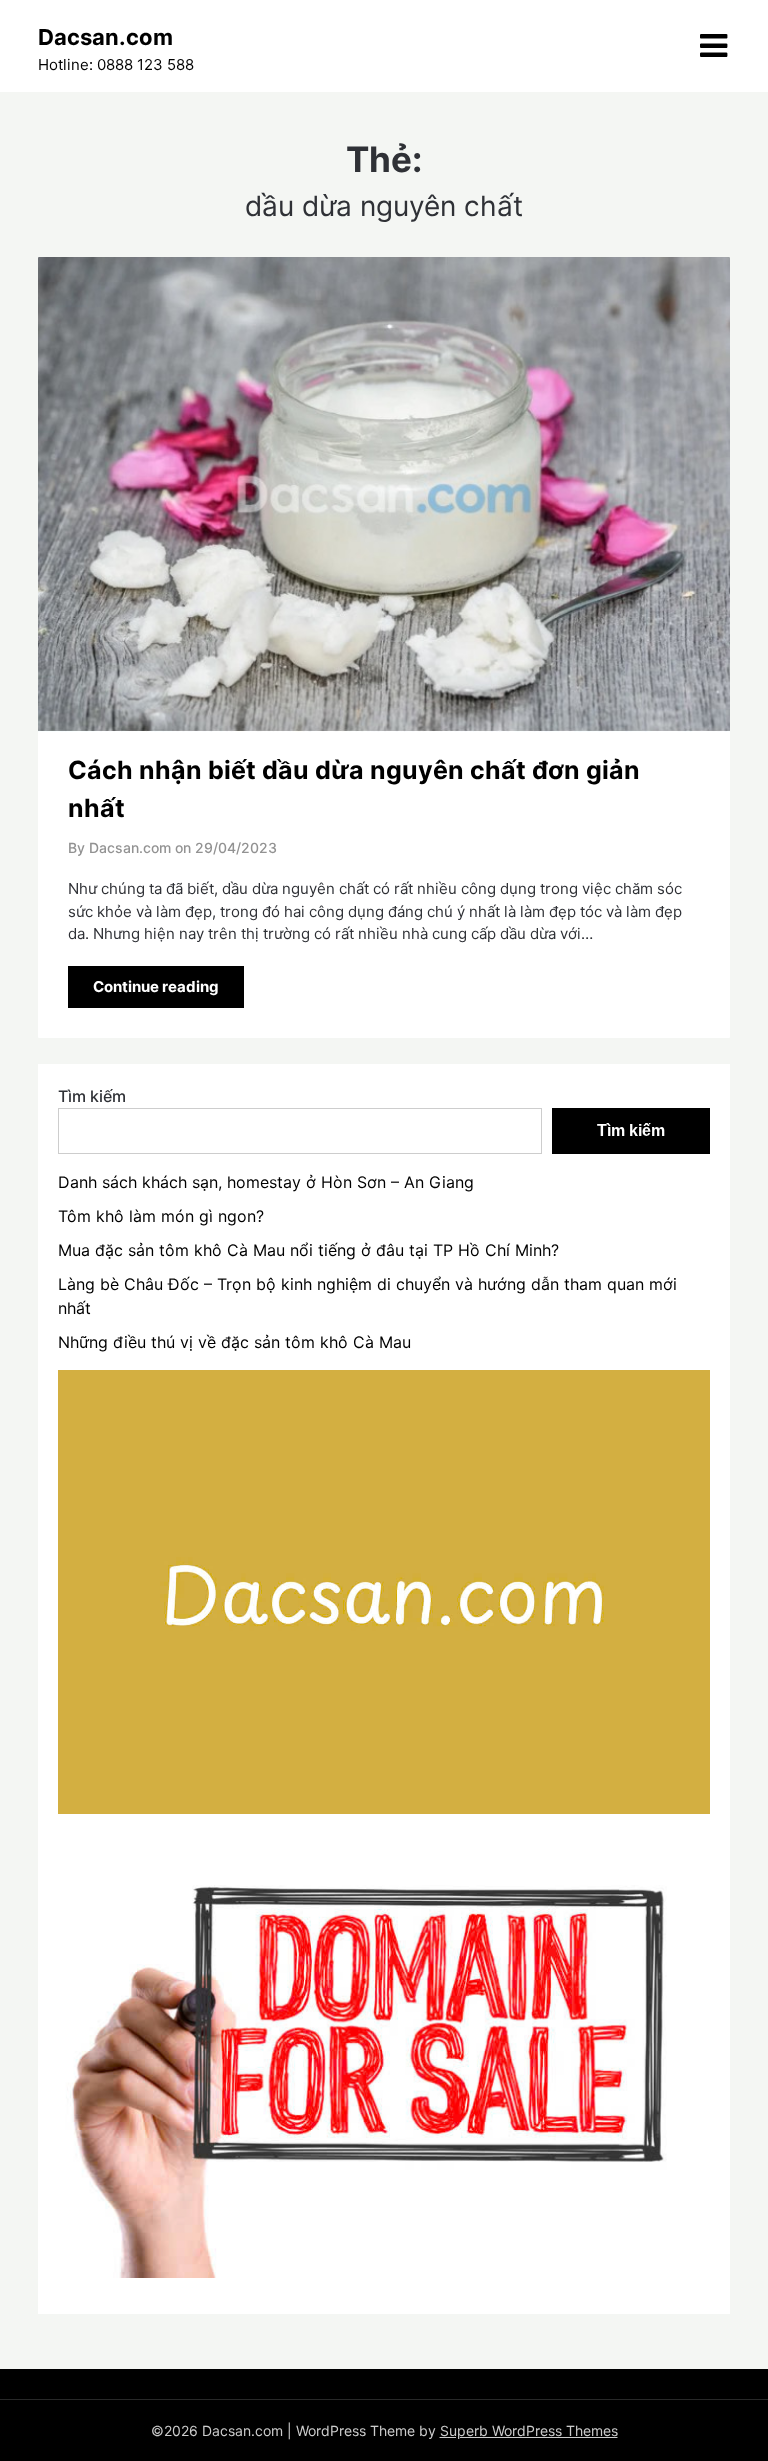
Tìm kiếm (92, 1096)
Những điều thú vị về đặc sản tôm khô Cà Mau (234, 1342)
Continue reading (156, 986)
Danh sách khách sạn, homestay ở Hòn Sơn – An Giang (266, 1182)
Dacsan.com (105, 37)
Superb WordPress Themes (529, 2430)
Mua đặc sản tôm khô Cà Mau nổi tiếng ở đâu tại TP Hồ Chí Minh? (308, 1250)
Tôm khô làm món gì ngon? (161, 1216)
